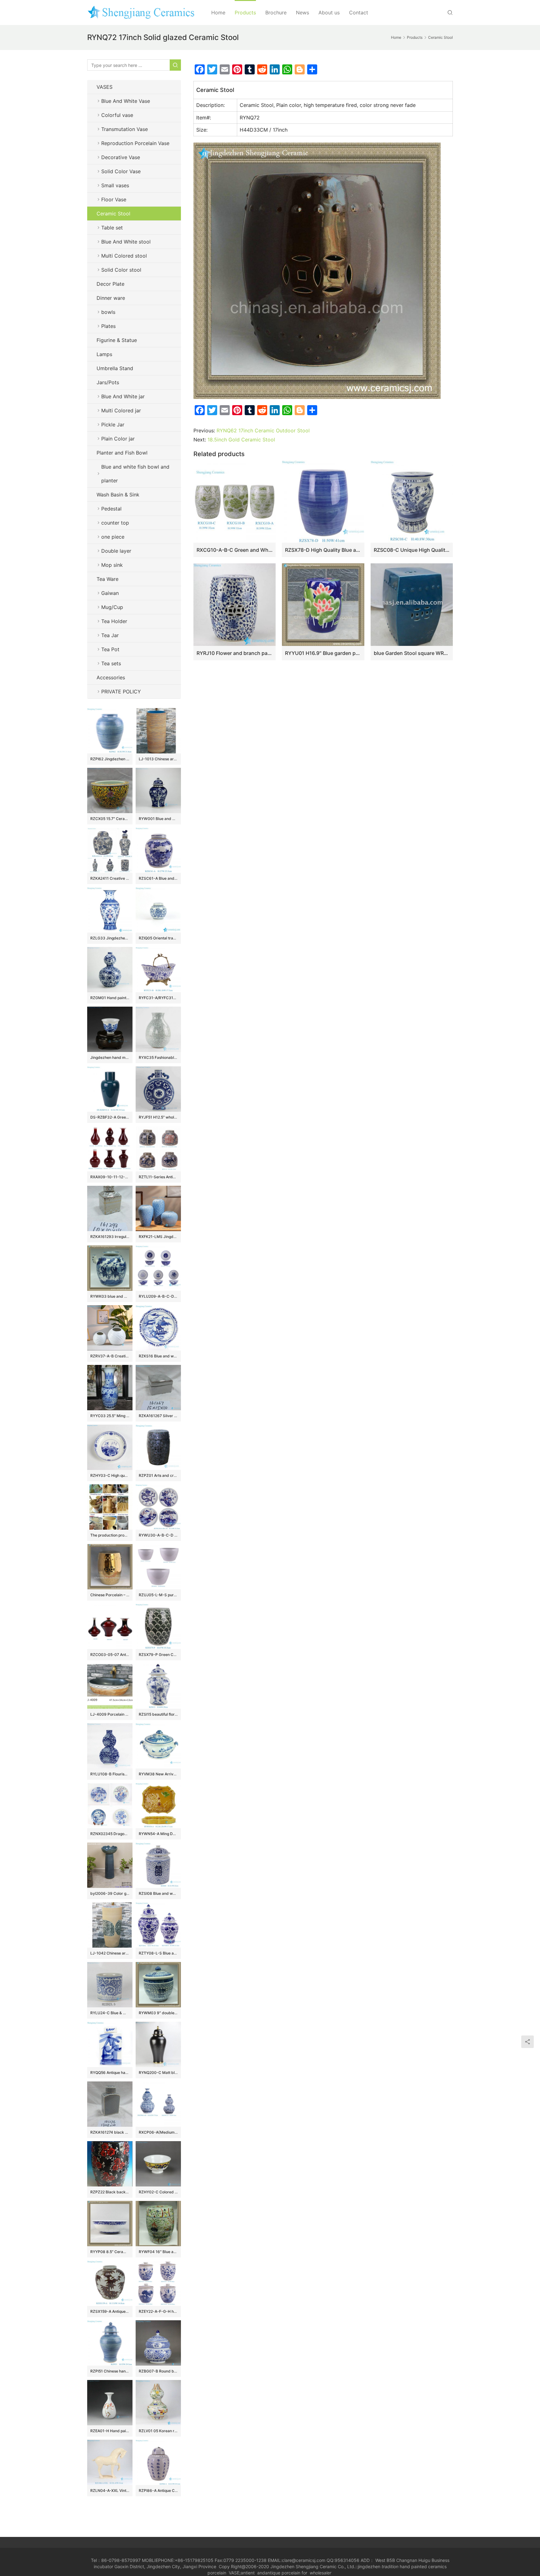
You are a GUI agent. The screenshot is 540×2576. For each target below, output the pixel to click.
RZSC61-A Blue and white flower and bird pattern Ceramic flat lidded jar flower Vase (158, 878)
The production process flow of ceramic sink (110, 1535)
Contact (359, 13)
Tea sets (111, 663)
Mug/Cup (112, 607)
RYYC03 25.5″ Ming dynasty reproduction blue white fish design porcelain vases (110, 1416)
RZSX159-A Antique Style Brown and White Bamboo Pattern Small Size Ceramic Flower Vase (110, 2311)
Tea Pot (110, 649)
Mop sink (112, 565)
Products (245, 13)
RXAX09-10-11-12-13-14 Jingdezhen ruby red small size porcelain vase (110, 1177)
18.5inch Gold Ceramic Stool (241, 440)
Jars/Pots (108, 382)
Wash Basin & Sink (118, 495)
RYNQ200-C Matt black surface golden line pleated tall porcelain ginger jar (158, 2073)
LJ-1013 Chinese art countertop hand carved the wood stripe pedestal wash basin (158, 759)
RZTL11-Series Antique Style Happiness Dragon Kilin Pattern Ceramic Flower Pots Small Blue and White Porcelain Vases (158, 1177)
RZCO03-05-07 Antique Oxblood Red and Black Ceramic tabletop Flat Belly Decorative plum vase (110, 1655)
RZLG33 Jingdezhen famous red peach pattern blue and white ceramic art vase (110, 938)
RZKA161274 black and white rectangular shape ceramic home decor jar (110, 2132)
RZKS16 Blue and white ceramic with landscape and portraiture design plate (158, 1356)
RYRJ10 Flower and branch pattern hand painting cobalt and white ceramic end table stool (235, 653)
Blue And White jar (123, 396)
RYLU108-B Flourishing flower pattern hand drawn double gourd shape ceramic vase (110, 1774)
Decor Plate (110, 284)
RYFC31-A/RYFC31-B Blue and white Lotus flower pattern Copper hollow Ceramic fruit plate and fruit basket (158, 998)
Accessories (111, 677)
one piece (113, 537)
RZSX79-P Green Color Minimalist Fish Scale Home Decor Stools (158, 1655)
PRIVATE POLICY (127, 692)
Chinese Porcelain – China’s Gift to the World (110, 1595)
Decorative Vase (121, 157)
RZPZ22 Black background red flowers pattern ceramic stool (110, 2192)
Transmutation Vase (125, 129)
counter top (115, 523)
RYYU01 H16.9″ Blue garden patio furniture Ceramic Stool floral (323, 653)
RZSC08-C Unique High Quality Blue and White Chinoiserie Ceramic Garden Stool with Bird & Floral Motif (412, 550)
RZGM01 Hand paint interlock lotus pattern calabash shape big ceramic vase (110, 998)
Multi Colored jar (121, 410)
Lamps (104, 354)
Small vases (115, 185)
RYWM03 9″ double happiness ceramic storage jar (158, 2013)
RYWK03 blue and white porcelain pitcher (110, 1296)
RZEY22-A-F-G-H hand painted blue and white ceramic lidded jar (158, 2311)
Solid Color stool (121, 270)
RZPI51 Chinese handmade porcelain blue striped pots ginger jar (110, 2371)
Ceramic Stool (113, 214)
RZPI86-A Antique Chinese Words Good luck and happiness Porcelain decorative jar (158, 2490)
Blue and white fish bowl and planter (135, 474)
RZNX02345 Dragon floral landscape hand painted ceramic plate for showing (110, 1834)
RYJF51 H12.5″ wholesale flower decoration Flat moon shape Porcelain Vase (158, 1117)
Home (218, 13)
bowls (108, 312)
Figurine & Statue (117, 340)
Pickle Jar (113, 425)
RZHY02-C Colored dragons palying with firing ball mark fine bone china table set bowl (158, 2192)
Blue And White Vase (126, 101)
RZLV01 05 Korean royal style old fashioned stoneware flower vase (158, 2431)
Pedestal (111, 509)
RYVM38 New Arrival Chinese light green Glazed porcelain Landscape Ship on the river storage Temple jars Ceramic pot (158, 1774)
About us (329, 13)
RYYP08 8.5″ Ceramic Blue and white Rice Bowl (110, 2252)
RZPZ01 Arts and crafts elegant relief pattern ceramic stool (158, 1475)
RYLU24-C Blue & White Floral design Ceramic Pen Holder (110, 2013)
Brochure (276, 13)
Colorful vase (117, 115)
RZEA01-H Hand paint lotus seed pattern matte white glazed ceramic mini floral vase (110, 2431)
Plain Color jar (118, 439)
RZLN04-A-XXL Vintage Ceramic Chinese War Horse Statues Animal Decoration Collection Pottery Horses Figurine (110, 2490)
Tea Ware (107, 579)
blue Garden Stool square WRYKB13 (412, 653)
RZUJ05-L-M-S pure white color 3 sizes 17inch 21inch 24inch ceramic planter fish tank (158, 1595)
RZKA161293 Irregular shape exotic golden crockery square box (110, 1237)
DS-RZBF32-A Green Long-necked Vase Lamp (110, 1117)
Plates (108, 326)
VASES (105, 87)
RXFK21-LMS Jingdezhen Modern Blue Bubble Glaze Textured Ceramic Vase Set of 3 (158, 1237)
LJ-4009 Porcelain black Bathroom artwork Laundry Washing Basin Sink (110, 1714)
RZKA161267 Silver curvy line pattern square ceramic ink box (158, 1416)
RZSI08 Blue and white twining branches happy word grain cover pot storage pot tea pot (158, 1893)
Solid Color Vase (121, 171)
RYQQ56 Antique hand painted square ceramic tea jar (110, 2073)
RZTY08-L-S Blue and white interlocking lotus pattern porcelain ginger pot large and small (158, 1953)
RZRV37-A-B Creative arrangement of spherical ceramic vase (110, 1356)
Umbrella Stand (115, 368)
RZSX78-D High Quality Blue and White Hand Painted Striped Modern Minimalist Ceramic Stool (323, 550)
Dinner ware (111, 298)
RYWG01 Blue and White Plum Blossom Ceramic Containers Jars (158, 819)
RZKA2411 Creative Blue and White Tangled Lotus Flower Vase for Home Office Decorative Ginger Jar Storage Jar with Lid (110, 878)
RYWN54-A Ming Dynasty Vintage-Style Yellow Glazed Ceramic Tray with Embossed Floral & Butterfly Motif (158, 1834)
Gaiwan (110, 593)
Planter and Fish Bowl (122, 453)
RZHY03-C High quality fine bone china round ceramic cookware (110, 1475)
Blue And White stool (126, 242)
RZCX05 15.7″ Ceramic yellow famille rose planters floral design (110, 819)
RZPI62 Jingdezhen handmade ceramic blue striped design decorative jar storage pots (110, 759)
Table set (112, 228)
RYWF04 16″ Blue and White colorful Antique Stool (158, 2252)
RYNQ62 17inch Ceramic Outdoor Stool (263, 430)
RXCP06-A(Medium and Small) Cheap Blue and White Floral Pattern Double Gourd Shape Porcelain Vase (158, 2132)
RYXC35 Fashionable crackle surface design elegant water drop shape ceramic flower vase (158, 1057)
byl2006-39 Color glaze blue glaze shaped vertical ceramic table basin (110, 1893)
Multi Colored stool (124, 256)
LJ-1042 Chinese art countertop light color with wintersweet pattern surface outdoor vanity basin (110, 1953)
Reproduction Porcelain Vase (135, 143)
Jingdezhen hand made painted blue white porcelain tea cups (110, 1057)
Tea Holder (114, 621)
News (302, 13)
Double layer (116, 551)
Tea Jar (110, 635)
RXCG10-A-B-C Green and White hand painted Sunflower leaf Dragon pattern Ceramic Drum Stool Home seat (235, 550)
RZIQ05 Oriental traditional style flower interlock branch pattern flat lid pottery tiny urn (158, 938)
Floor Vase (114, 199)
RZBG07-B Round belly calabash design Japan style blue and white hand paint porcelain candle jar (158, 2371)
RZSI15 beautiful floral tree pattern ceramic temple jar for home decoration (158, 1714)
